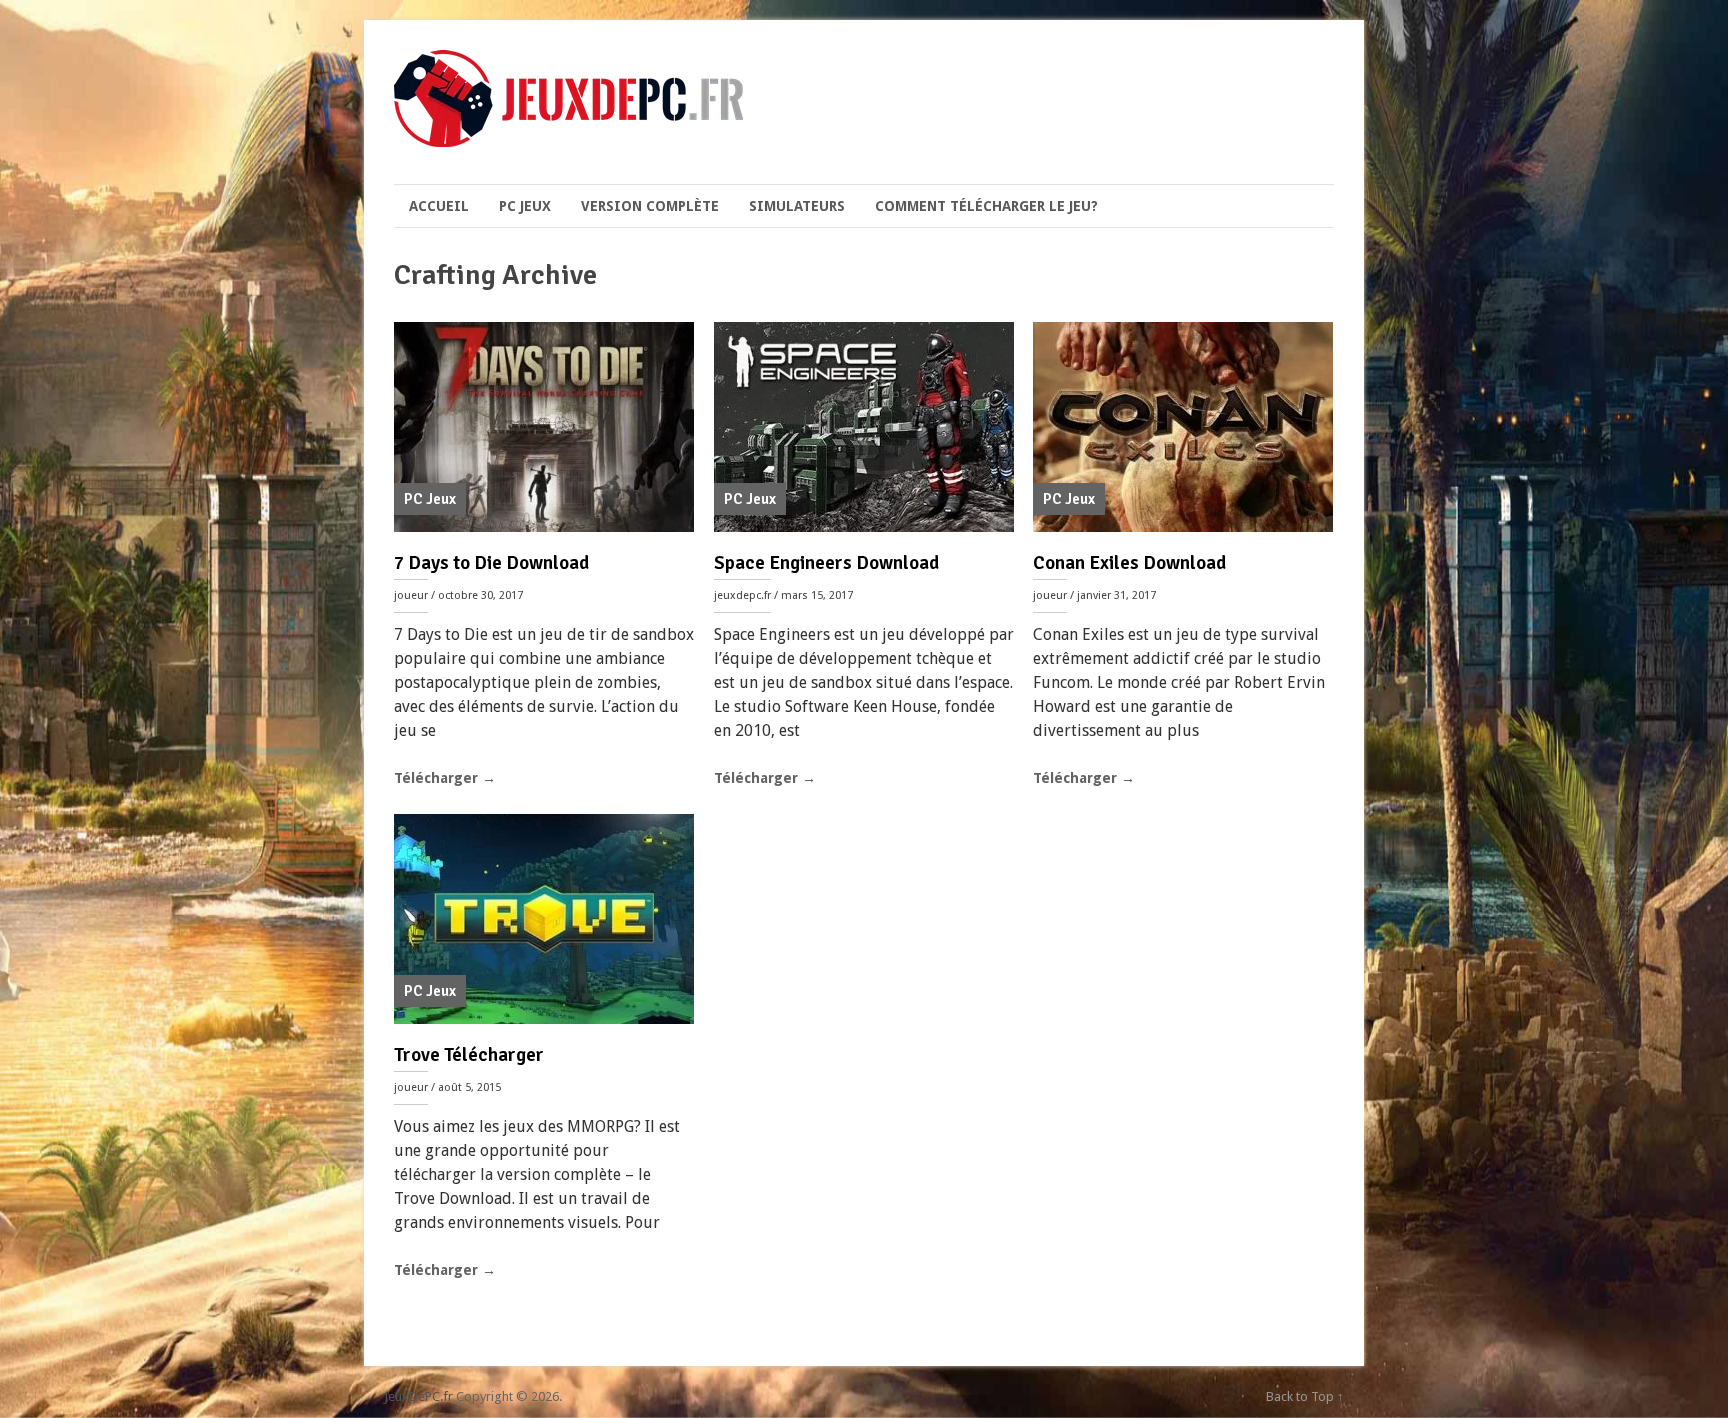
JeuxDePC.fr (418, 1396)
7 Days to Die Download (491, 563)
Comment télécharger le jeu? (986, 206)
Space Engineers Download (826, 563)
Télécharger (445, 778)
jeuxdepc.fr (742, 595)
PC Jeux (525, 206)
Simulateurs (797, 206)
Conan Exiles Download (1129, 563)
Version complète (650, 206)
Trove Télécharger (469, 1055)
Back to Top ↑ (1305, 1396)
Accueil (439, 206)
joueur (411, 595)
